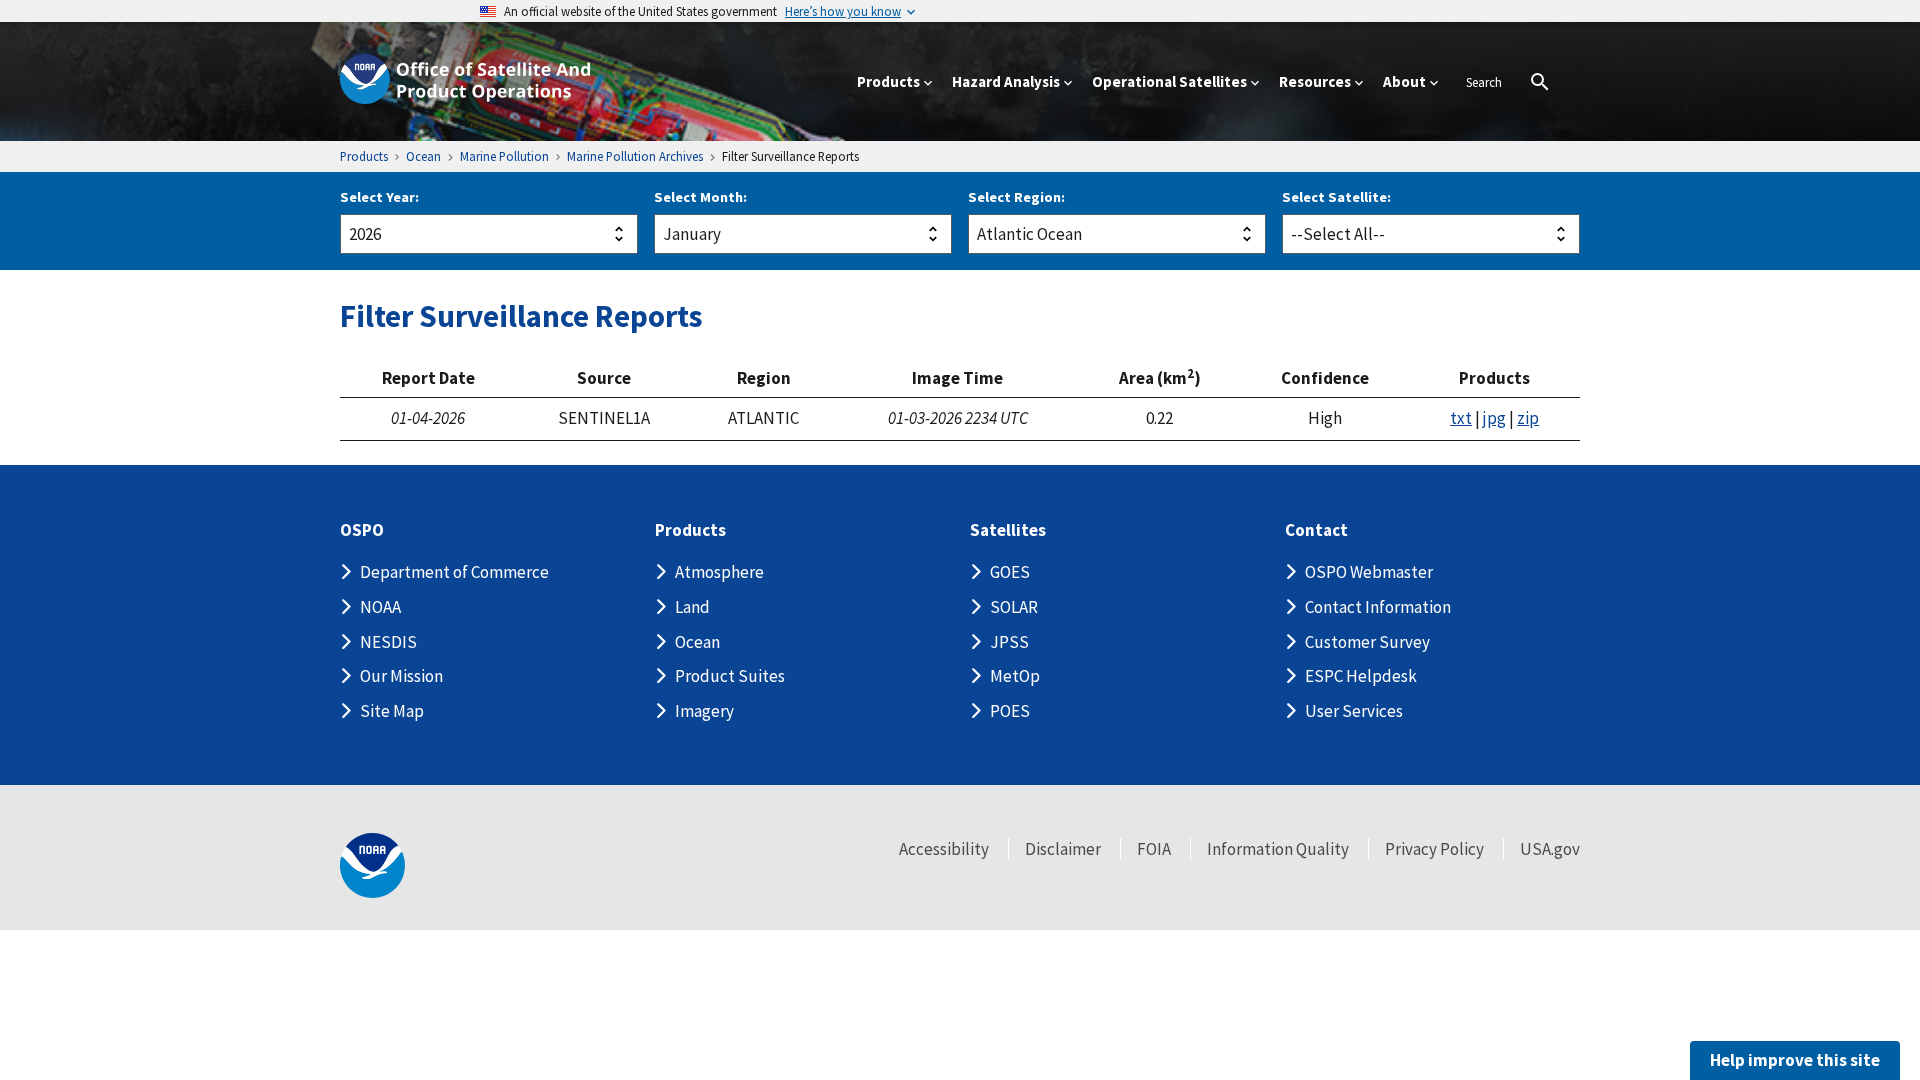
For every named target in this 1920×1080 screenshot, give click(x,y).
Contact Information (1378, 607)
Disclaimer (1063, 849)
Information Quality (1278, 849)
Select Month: (700, 197)
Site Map (392, 711)
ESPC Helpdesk (1361, 676)
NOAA (380, 607)
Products (690, 530)
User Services (1354, 711)
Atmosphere (719, 572)
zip (1528, 418)
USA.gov (1550, 849)
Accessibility (944, 849)
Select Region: (1016, 197)
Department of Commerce (454, 572)
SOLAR (1014, 607)
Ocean (697, 642)
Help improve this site (1795, 1060)
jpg (1494, 418)
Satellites (1008, 530)
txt (1461, 418)
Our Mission (401, 676)
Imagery (704, 711)
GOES (1010, 572)
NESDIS (388, 642)
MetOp (1015, 676)
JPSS (1009, 642)
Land (692, 607)
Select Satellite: (1336, 197)
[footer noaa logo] (372, 865)
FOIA (1154, 849)
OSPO (362, 530)
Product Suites (730, 676)
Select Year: (379, 197)
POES (1010, 711)
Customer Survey (1367, 642)
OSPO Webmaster (1369, 572)
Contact (1316, 530)
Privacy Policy (1434, 849)
